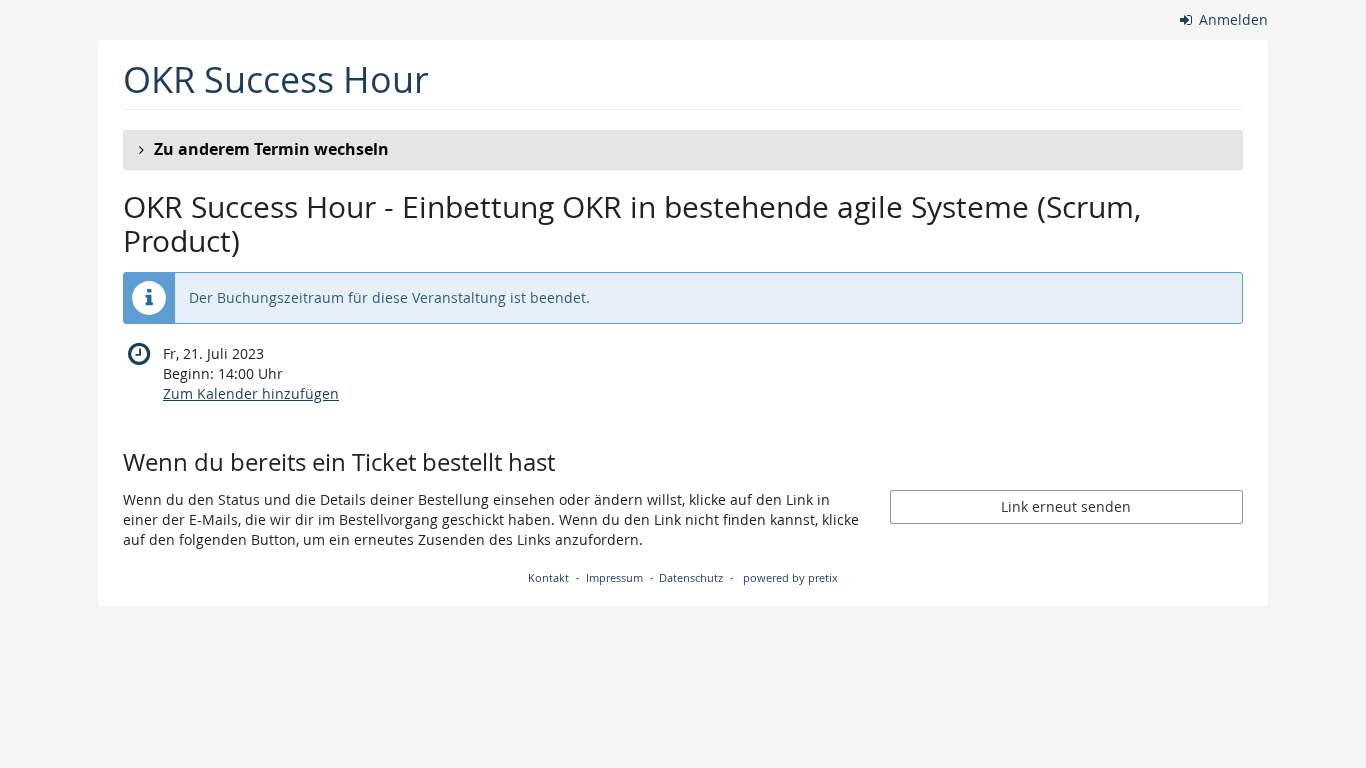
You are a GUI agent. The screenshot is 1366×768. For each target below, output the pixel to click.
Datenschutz (691, 577)
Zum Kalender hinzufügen (251, 393)
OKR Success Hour (276, 79)
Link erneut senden (1066, 506)
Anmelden (1231, 19)
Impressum (614, 577)
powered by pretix (790, 577)
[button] (683, 150)
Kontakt (548, 577)
